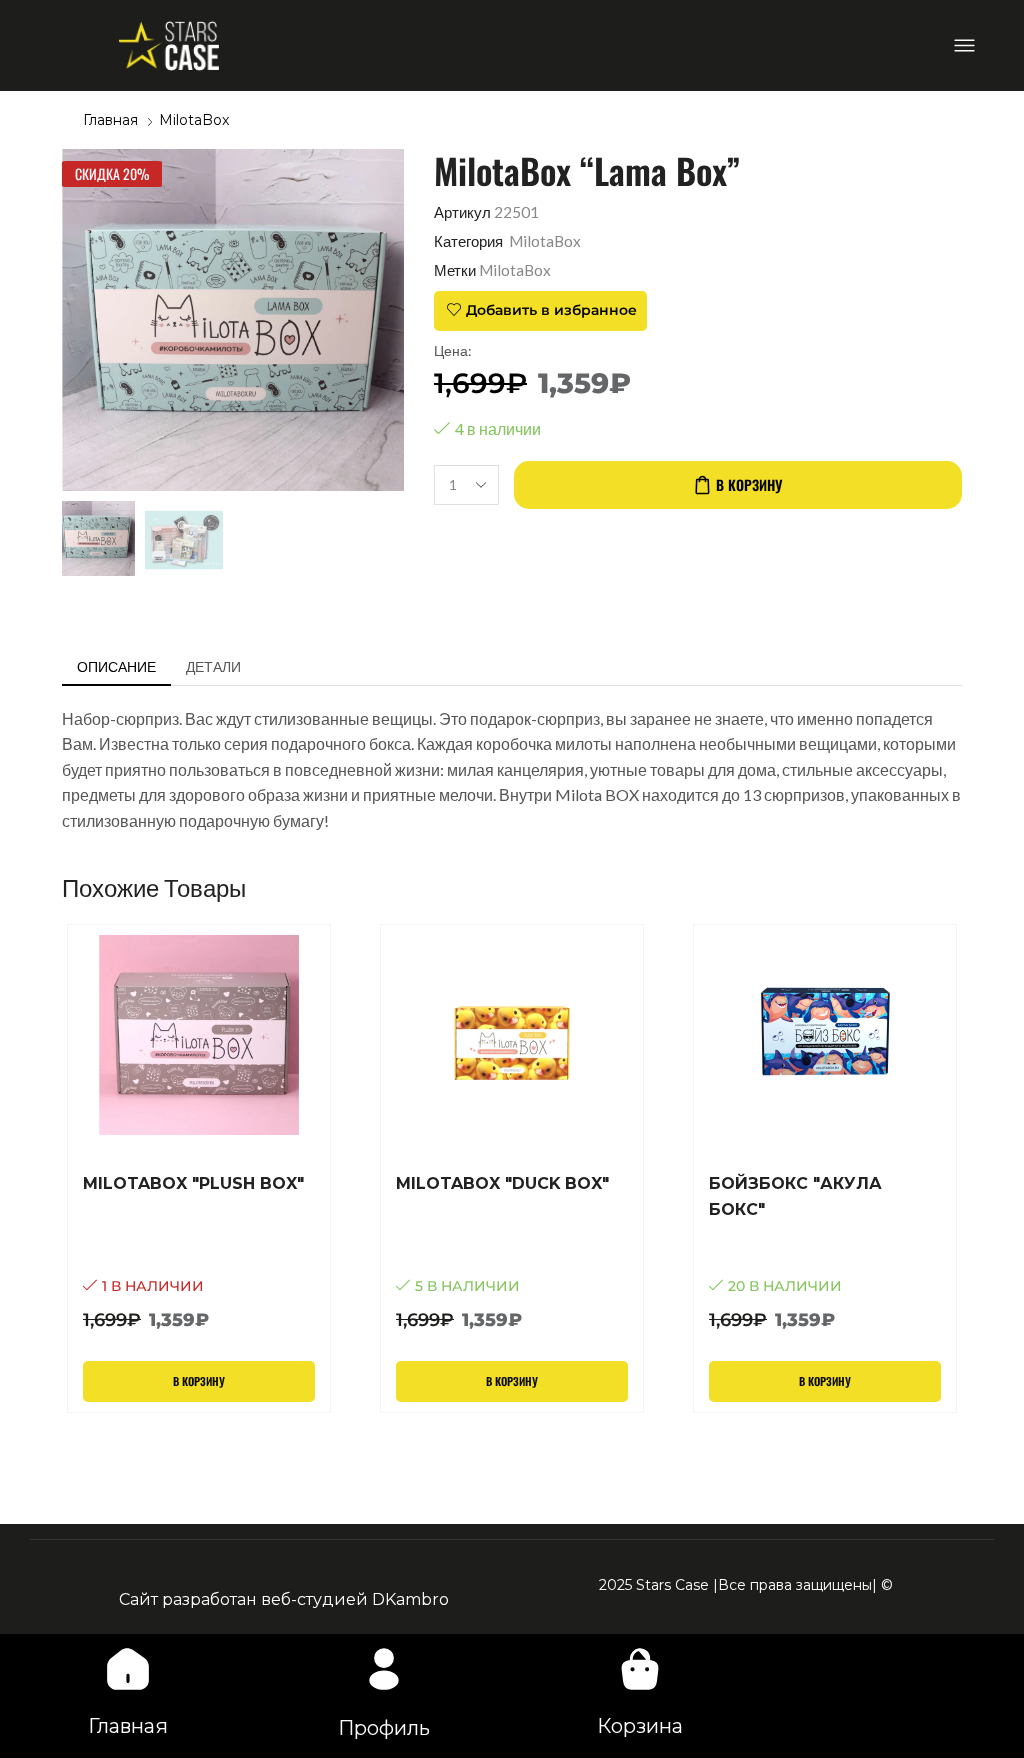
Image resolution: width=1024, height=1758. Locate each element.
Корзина (640, 1726)
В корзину (749, 484)
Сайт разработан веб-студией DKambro (284, 1599)
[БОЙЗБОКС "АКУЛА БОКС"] (825, 1252)
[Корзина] (640, 1669)
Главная (110, 120)
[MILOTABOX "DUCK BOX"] (512, 1252)
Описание (116, 666)
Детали (213, 666)
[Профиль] (384, 1669)
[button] (964, 45)
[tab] (116, 667)
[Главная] (128, 1669)
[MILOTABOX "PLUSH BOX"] (199, 1252)
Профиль (384, 1728)
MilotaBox (194, 120)
